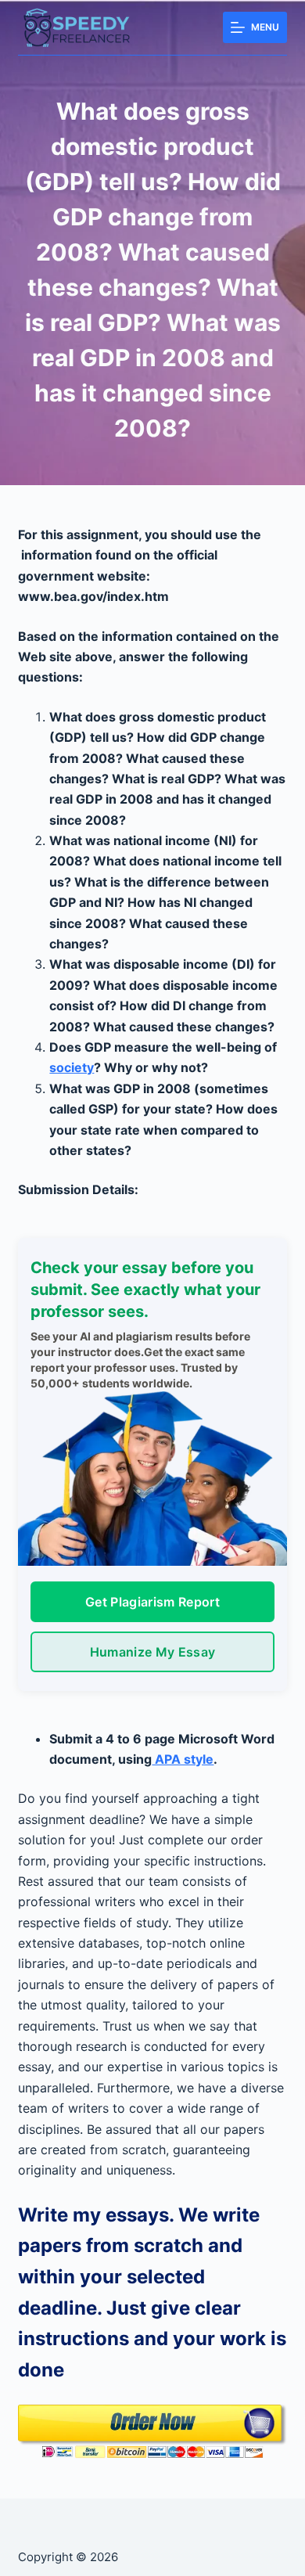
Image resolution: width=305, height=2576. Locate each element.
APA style (183, 1759)
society (72, 1067)
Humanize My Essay (152, 1652)
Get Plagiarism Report (152, 1602)
